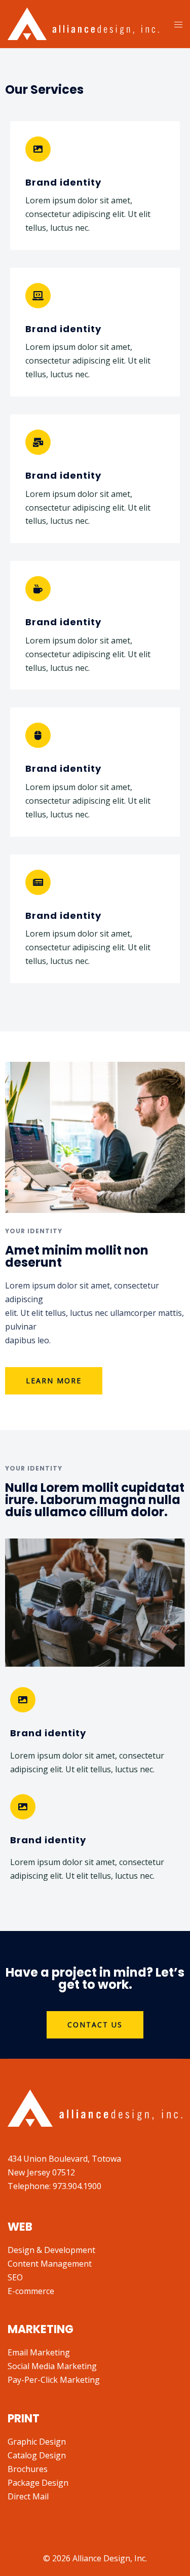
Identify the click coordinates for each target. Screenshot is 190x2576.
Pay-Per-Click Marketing (54, 2380)
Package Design (38, 2483)
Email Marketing (39, 2352)
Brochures (28, 2469)
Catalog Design (37, 2455)
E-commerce (31, 2291)
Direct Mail (28, 2496)
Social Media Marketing (52, 2366)
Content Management (50, 2264)
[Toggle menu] (178, 24)
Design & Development (51, 2250)
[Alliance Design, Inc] (83, 23)
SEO (15, 2277)
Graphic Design (37, 2442)
